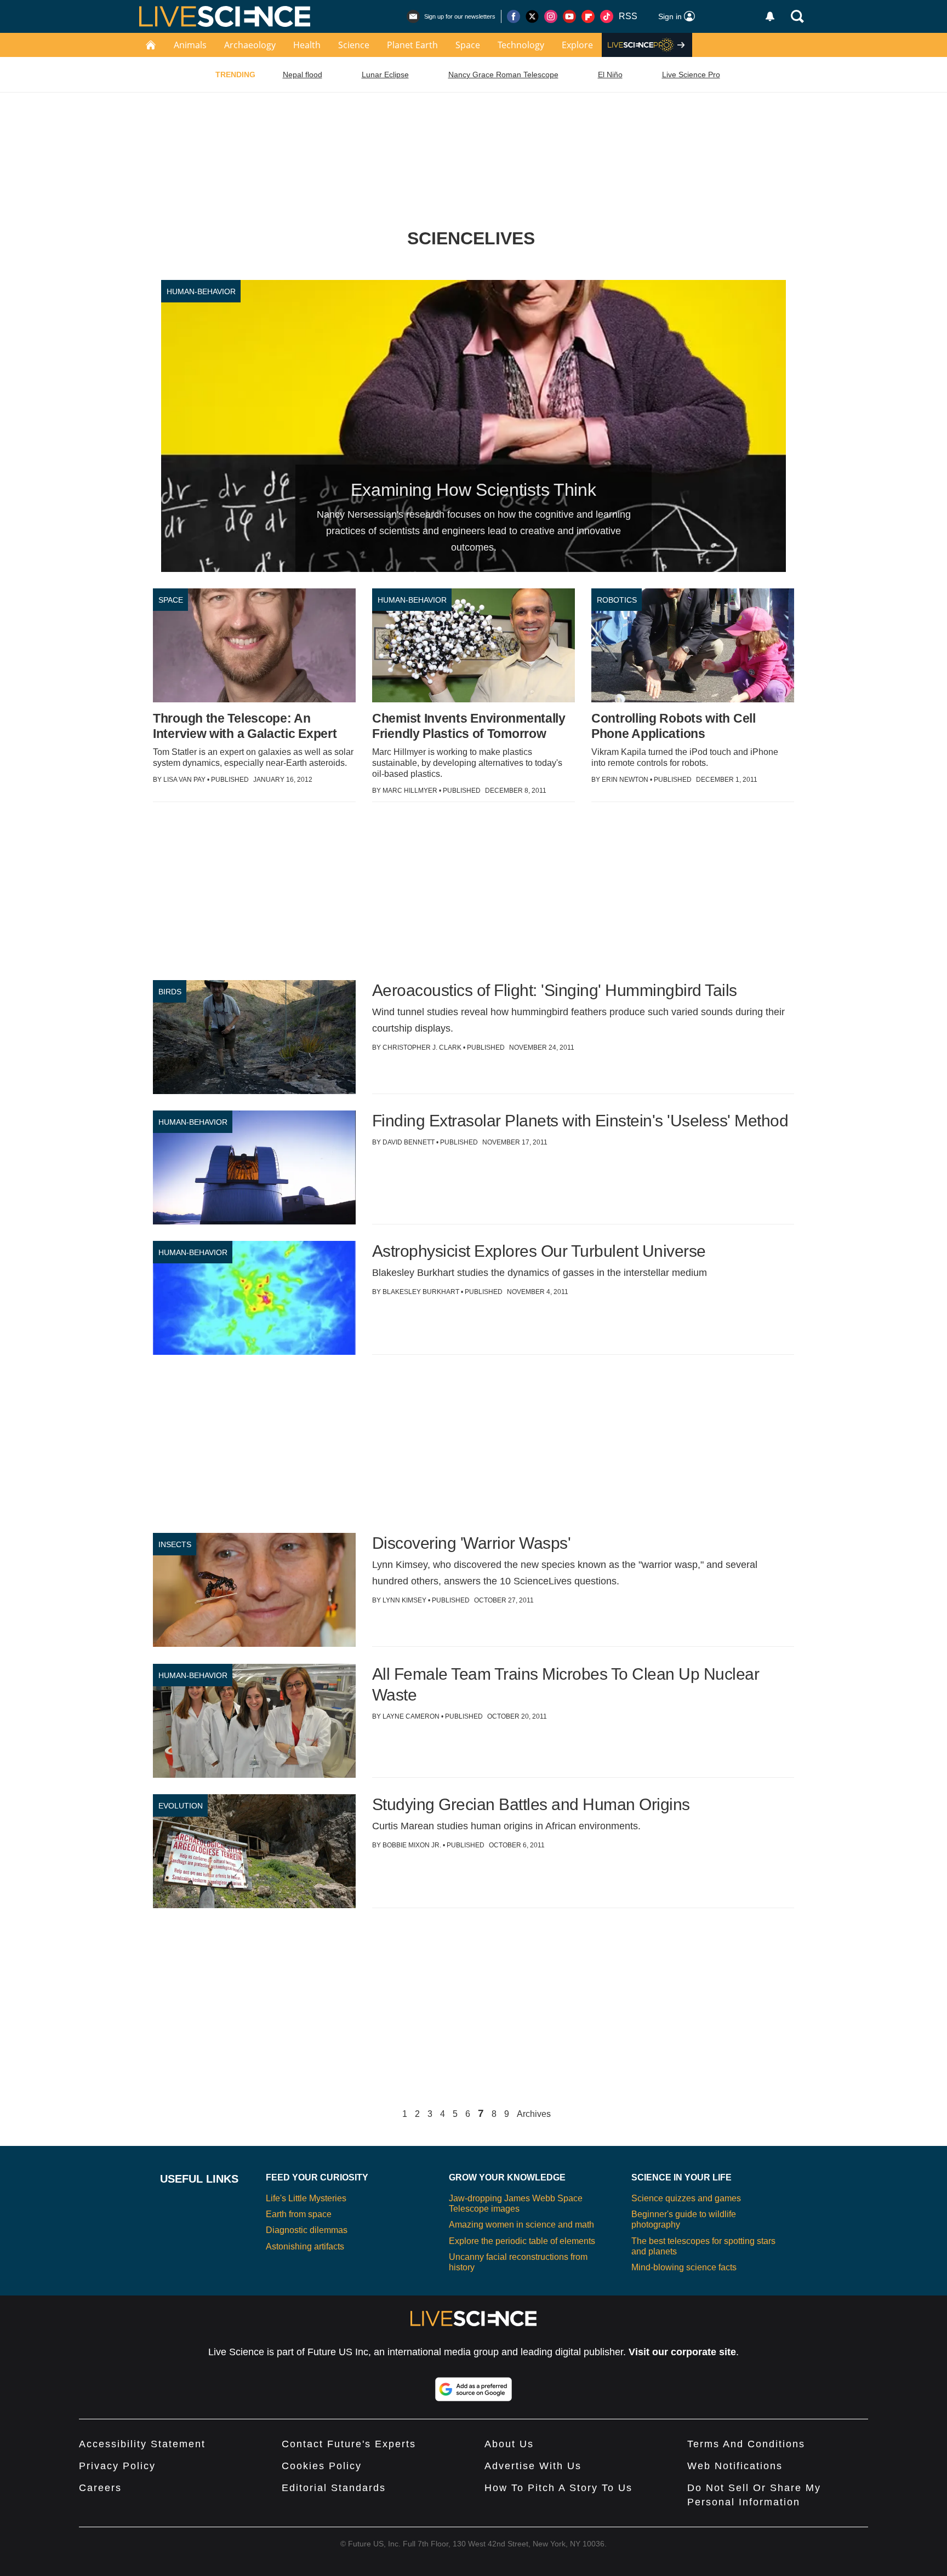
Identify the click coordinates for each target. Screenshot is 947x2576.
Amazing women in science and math (521, 2225)
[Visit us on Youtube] (569, 16)
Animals (190, 45)
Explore (577, 45)
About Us (509, 2444)
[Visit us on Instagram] (551, 16)
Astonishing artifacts (305, 2246)
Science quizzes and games (686, 2198)
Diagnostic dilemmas (307, 2230)
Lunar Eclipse (385, 75)
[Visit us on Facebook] (514, 16)
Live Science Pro (691, 75)
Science (354, 45)
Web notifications (735, 2466)
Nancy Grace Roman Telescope (503, 75)
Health (307, 45)
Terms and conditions (746, 2444)
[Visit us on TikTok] (607, 16)
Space (468, 45)
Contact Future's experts (349, 2444)
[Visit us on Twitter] (532, 16)
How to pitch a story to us (558, 2488)
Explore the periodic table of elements (522, 2241)
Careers (100, 2488)
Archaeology (250, 45)
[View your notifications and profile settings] (770, 16)
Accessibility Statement (142, 2444)
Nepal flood (303, 75)
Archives (534, 2114)
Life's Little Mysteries (306, 2198)
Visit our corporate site (682, 2352)
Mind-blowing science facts (684, 2267)
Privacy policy (117, 2466)
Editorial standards (334, 2488)
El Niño (610, 75)
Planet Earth (412, 45)
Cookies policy (322, 2466)
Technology (521, 45)
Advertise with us (533, 2466)
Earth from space (299, 2214)
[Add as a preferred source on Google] (473, 2389)
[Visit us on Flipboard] (588, 16)
